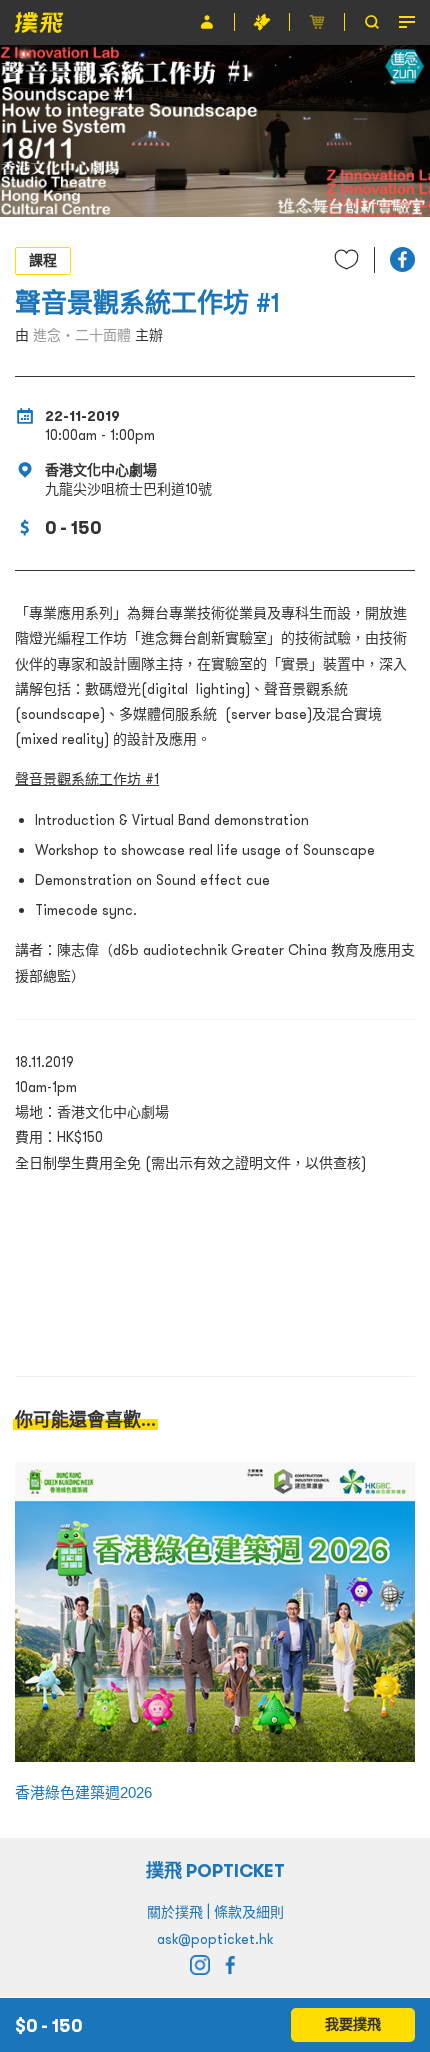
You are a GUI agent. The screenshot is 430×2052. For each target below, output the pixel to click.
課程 (43, 260)
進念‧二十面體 (82, 335)
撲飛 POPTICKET (215, 1870)
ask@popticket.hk (215, 1939)
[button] (402, 259)
